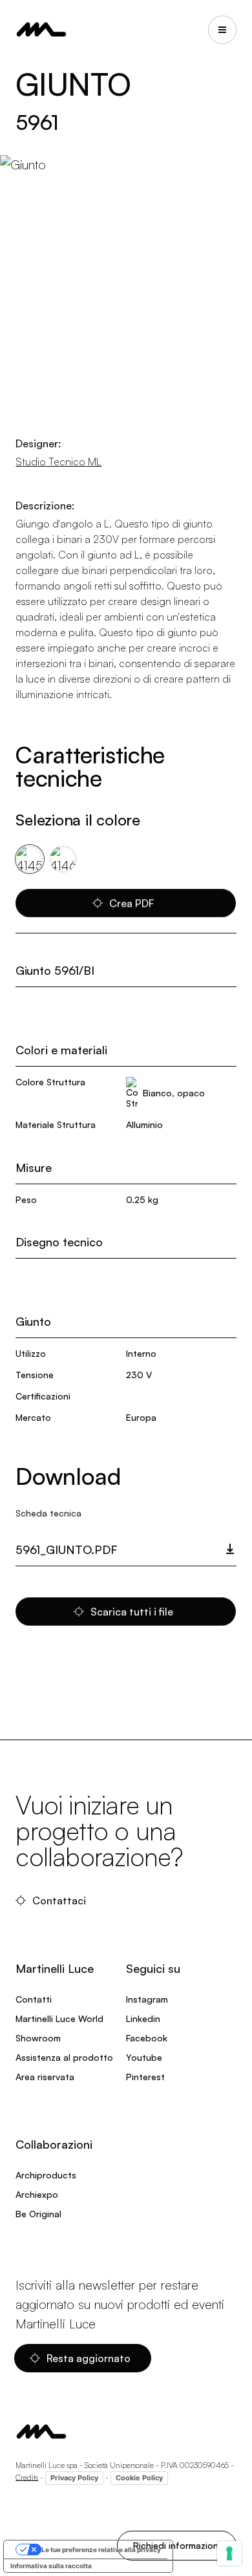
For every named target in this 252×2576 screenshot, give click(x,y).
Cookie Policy (139, 2478)
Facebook (147, 2038)
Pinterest (145, 2077)
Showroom (38, 2038)
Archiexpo (37, 2194)
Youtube (144, 2057)
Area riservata (45, 2077)
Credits (27, 2477)
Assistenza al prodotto (64, 2057)
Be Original (38, 2214)
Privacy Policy (74, 2478)
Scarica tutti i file (132, 1612)
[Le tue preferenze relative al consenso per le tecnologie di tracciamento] (229, 2553)
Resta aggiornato (89, 2358)
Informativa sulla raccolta (51, 2566)
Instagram (147, 1999)
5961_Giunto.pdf (67, 1549)
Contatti (34, 1999)
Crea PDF (132, 903)
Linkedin (143, 2018)
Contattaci (59, 1900)
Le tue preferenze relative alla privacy (101, 2549)
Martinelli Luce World (59, 2018)
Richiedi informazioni (177, 2545)
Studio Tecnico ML (58, 462)
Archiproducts (46, 2175)
